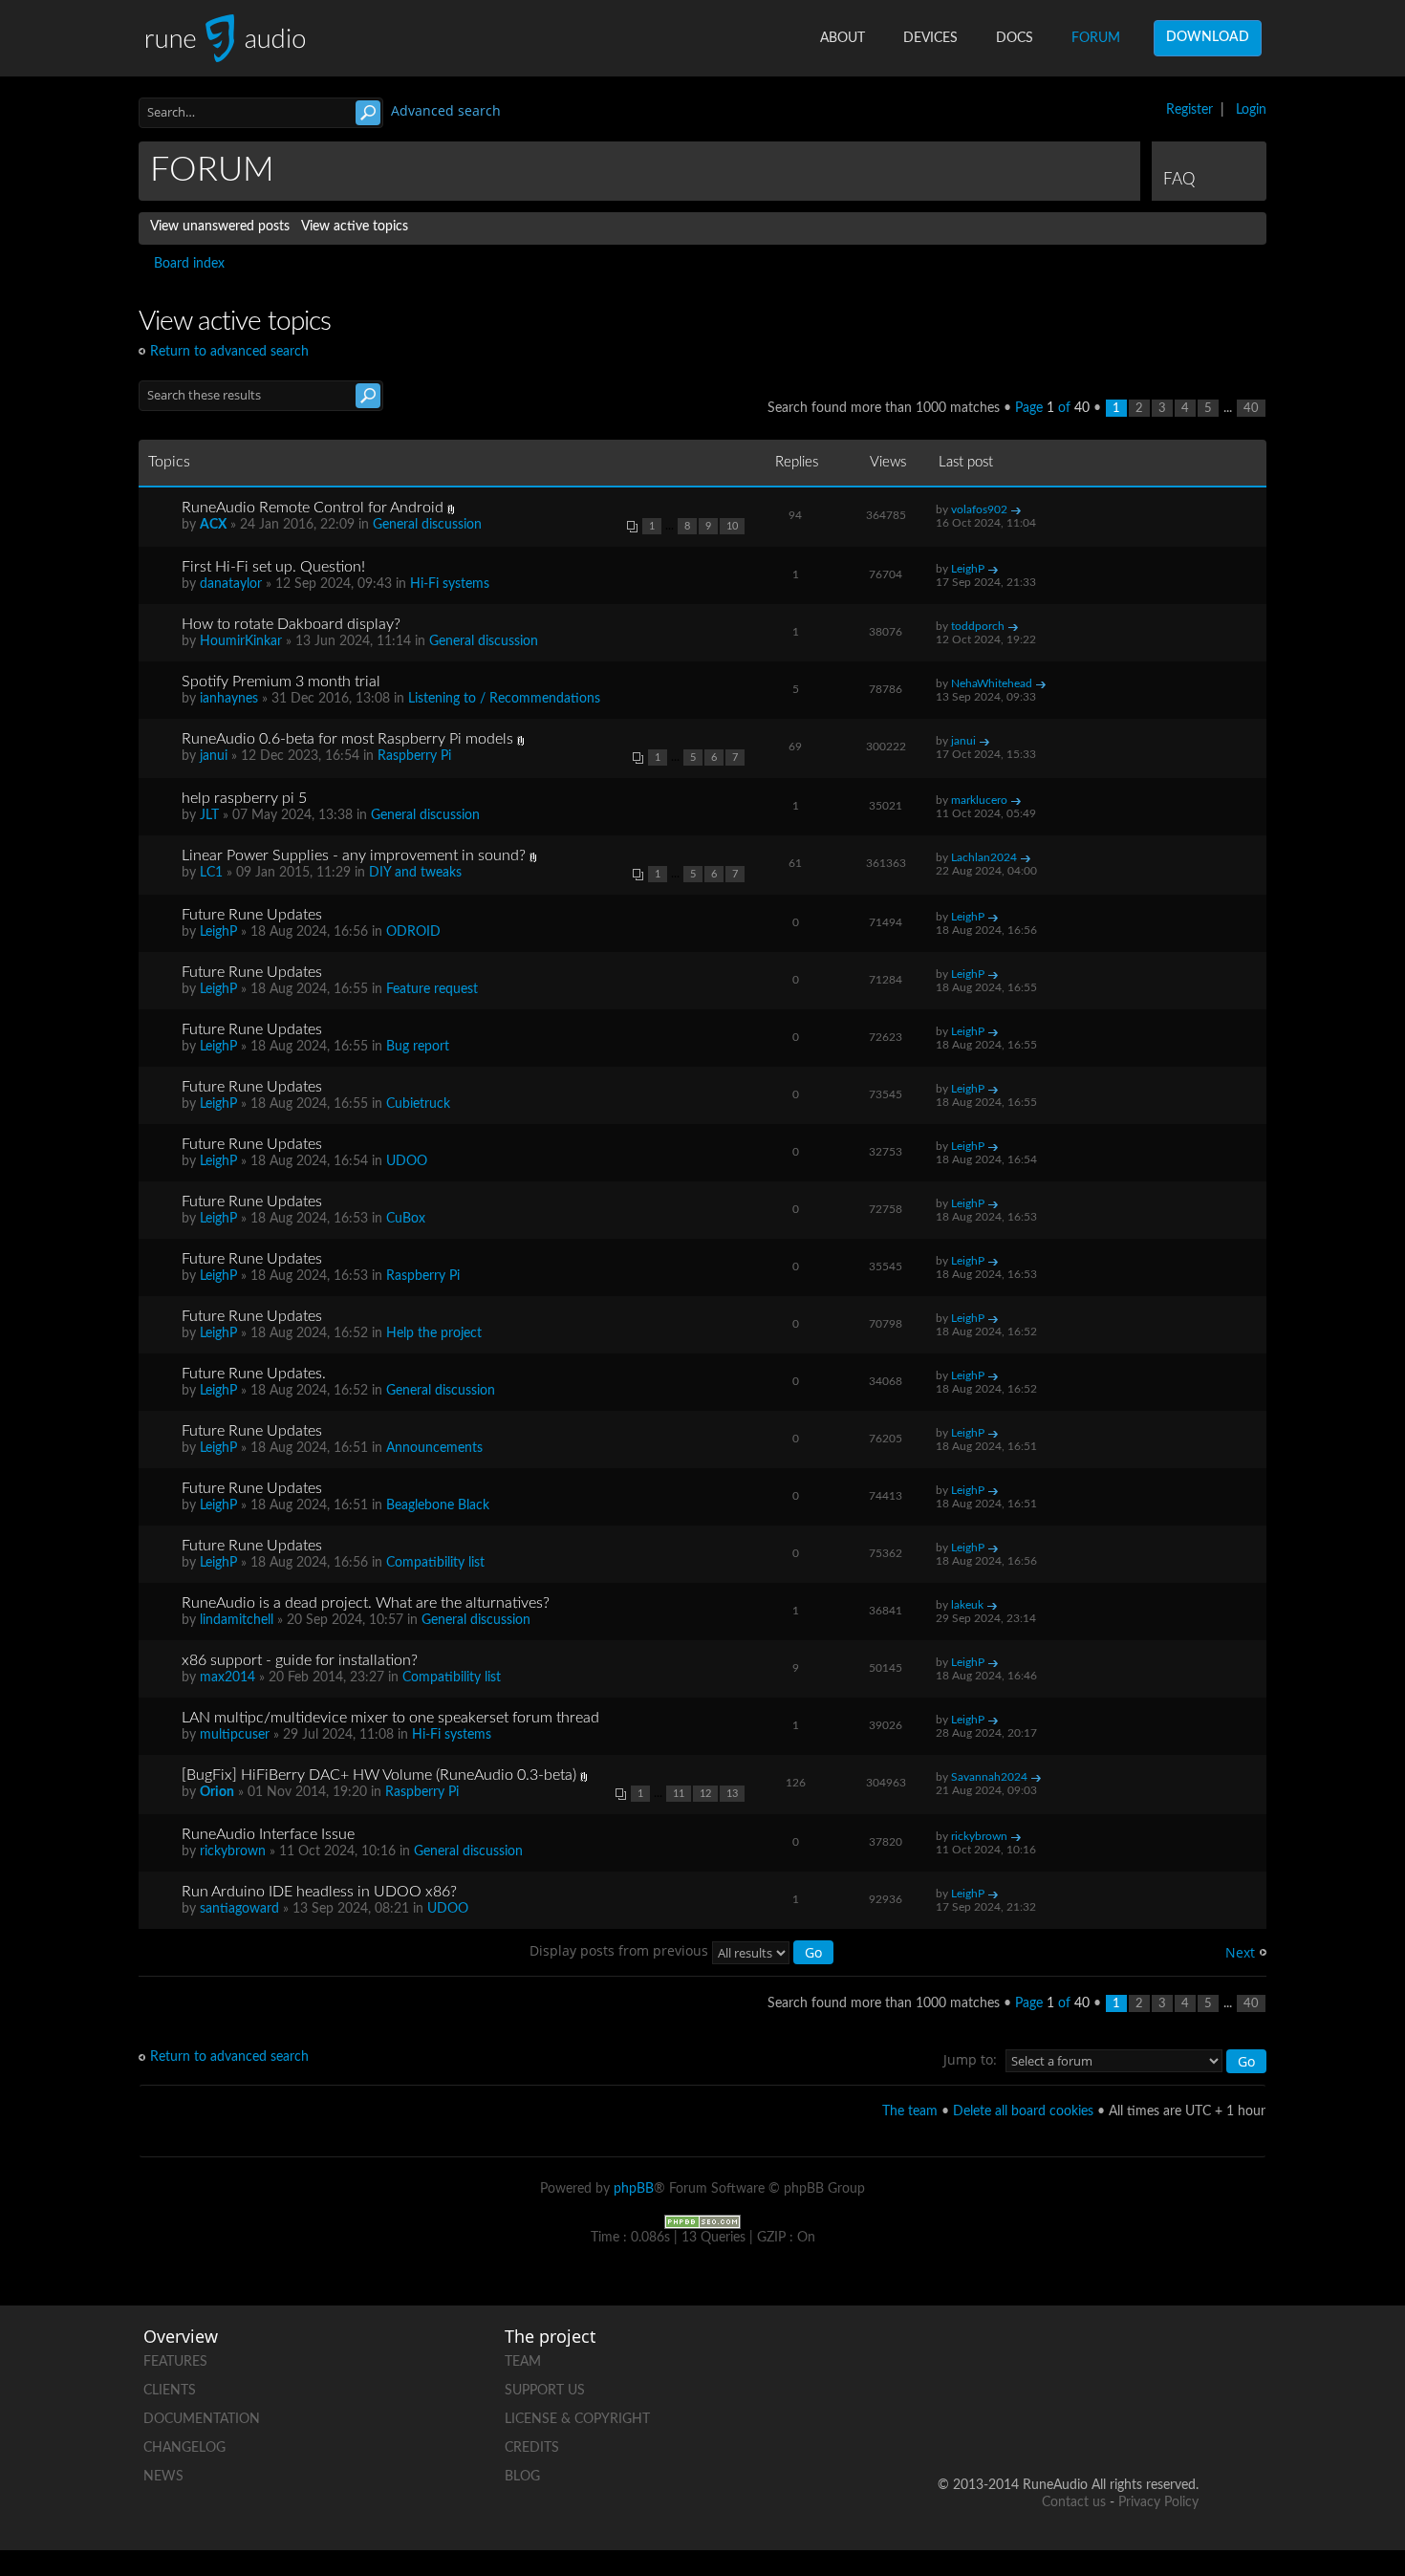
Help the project (434, 1333)
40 (1251, 408)
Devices (930, 38)
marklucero (979, 800)
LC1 (211, 873)
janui (214, 756)
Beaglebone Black (438, 1505)
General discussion (427, 525)
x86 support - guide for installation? (300, 1660)
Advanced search (446, 110)
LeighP (968, 569)
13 (732, 1794)
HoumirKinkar (241, 641)
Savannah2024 (989, 1777)
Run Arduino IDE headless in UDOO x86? (319, 1892)
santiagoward (239, 1909)
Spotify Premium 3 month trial (281, 682)
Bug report (418, 1047)
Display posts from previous (621, 1950)
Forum (1096, 38)
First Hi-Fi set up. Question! (273, 567)
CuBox (406, 1219)
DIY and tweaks (415, 873)
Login (1251, 110)
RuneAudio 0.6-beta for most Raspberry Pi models (347, 739)
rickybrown (233, 1851)
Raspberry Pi (414, 756)
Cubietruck (418, 1104)
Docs (1015, 38)
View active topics (355, 227)
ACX (213, 525)
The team (910, 2111)
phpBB (634, 2189)
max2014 (227, 1678)
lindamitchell (237, 1620)
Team (523, 2362)
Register (1189, 110)
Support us (545, 2391)
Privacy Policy (1158, 2502)
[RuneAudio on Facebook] (1038, 2358)
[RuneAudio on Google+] (1183, 2358)
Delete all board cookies (1023, 2111)
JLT (209, 815)
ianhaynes (229, 699)
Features (175, 2362)
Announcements (434, 1448)
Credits (532, 2448)
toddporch (978, 626)
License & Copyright (577, 2419)
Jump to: (970, 2059)
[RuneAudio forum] (1038, 2424)
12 (705, 1794)
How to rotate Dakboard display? (291, 624)
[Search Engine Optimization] (702, 2221)
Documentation (202, 2419)
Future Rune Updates (252, 915)
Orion (217, 1792)
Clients (170, 2391)
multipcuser (235, 1735)
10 (732, 526)
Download (1208, 37)
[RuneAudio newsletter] (1183, 2424)
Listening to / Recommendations (504, 699)
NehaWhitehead (992, 683)
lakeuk (967, 1605)
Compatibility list (435, 1563)
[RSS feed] (1111, 2424)
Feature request (432, 989)
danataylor (231, 584)
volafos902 (979, 509)
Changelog (184, 2448)
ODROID (413, 932)
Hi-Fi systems (450, 584)
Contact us (1074, 2502)
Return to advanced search (229, 352)
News (163, 2477)
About (843, 38)
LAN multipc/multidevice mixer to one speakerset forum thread (390, 1718)
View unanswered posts (220, 227)
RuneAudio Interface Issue (268, 1834)
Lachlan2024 (984, 857)
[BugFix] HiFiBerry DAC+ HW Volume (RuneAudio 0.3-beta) (379, 1775)
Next (1240, 1952)
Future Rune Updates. (254, 1374)
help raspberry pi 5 (244, 798)
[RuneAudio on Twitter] (1111, 2358)
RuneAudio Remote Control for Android (313, 508)
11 (679, 1794)
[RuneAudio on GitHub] (965, 2358)
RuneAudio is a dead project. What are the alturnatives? (366, 1603)
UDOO (407, 1161)
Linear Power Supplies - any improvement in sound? (354, 855)
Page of (1052, 408)
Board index (189, 264)
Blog (522, 2477)
